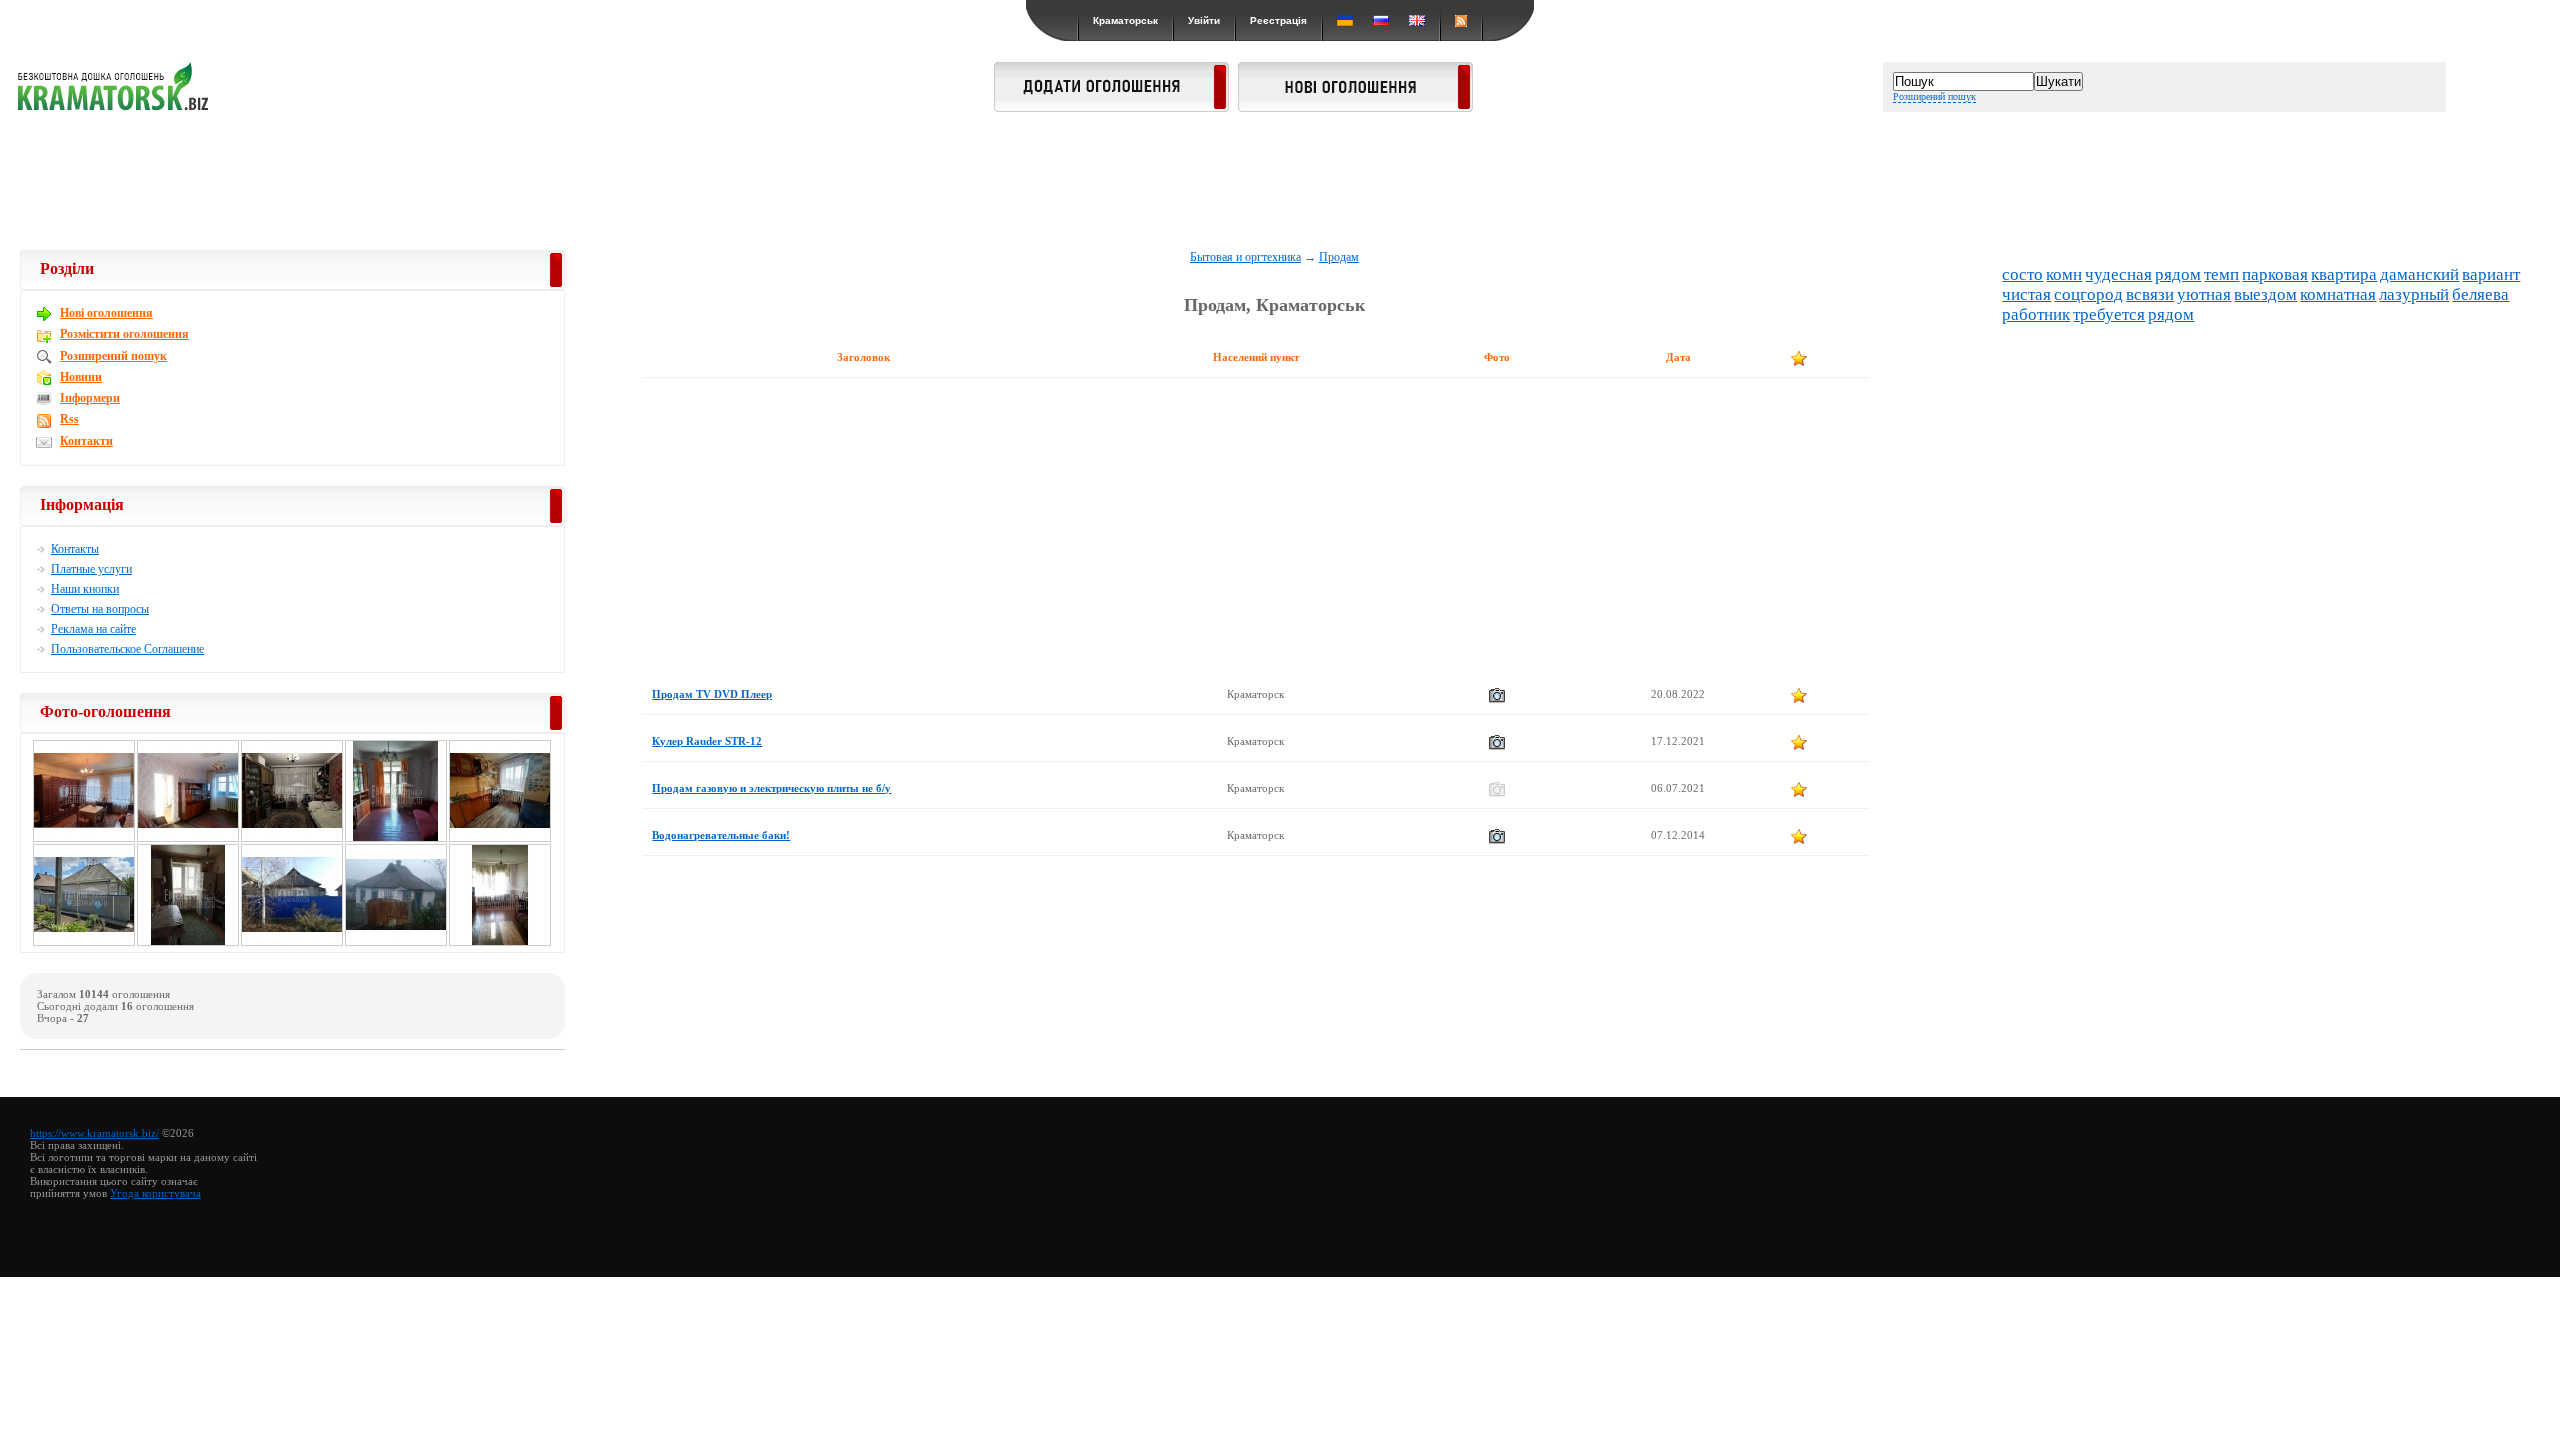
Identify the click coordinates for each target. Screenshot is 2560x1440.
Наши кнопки (85, 589)
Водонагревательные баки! (721, 835)
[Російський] (1381, 20)
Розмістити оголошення (124, 334)
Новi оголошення (106, 313)
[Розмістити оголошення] (1111, 106)
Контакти (86, 441)
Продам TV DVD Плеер (712, 694)
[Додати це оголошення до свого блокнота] (1799, 695)
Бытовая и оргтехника (1245, 257)
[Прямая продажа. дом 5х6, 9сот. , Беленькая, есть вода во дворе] (396, 943)
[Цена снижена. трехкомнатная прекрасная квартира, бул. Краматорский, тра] (292, 839)
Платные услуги (91, 569)
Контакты (75, 549)
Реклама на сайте (93, 629)
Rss (69, 419)
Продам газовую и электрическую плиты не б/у (771, 788)
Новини (81, 377)
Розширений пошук (1934, 96)
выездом (2265, 294)
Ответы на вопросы (100, 609)
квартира (2344, 274)
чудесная (2118, 274)
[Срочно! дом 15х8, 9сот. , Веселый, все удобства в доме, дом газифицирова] (292, 943)
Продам (1339, 257)
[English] (1417, 20)
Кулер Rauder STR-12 (707, 741)
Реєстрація (1278, 20)
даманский (2419, 274)
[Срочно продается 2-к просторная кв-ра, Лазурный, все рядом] (188, 943)
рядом (2178, 274)
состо (2022, 274)
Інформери (90, 398)
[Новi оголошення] (1355, 106)
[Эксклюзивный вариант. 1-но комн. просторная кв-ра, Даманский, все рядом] (500, 839)
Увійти (1204, 20)
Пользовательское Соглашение (127, 649)
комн (2064, 274)
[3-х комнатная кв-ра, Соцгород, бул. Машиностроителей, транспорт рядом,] (84, 839)
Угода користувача (155, 1193)
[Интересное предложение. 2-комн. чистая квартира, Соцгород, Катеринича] (396, 839)
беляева (2480, 294)
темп (2221, 274)
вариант (2491, 274)
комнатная (2338, 294)
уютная (2204, 294)
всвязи (2150, 294)
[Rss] (1461, 20)
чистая (2026, 294)
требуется (2109, 314)
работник (2036, 314)
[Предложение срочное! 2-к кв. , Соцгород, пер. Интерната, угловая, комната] (188, 839)
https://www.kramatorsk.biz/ (94, 1133)
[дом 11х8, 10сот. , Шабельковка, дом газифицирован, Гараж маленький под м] (84, 943)
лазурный (2414, 294)
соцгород (2088, 294)
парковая (2275, 274)
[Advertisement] (1280, 182)
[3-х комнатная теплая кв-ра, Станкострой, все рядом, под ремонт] (500, 943)
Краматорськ (1125, 20)
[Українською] (1345, 20)
